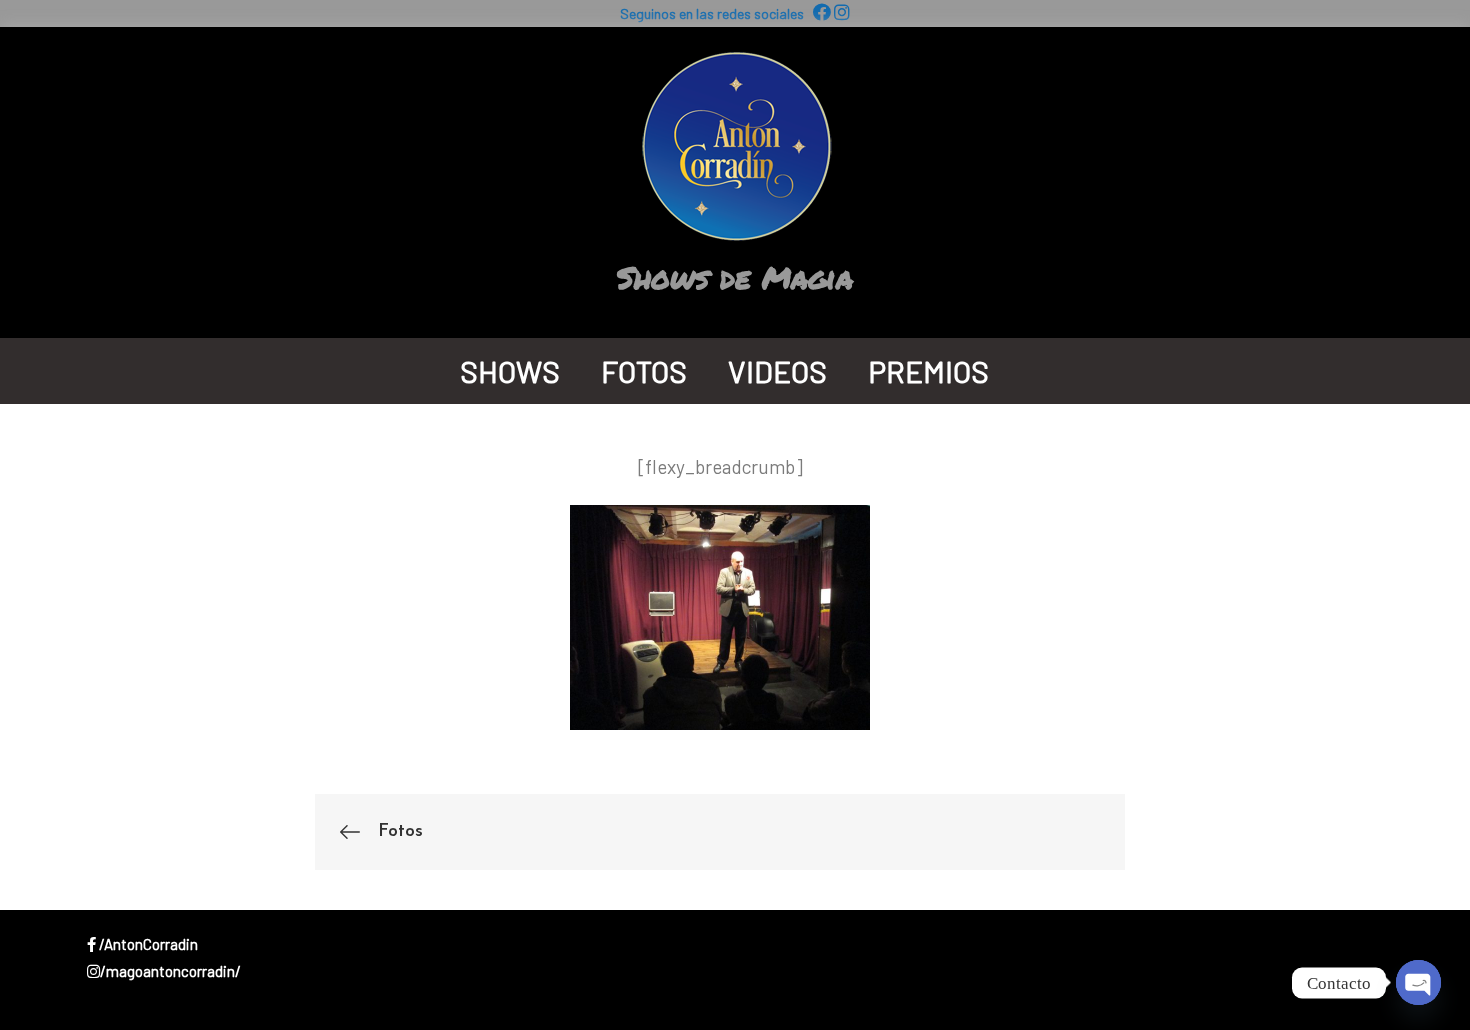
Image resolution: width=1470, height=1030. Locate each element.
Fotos (644, 371)
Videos (777, 371)
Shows (510, 371)
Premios (928, 371)
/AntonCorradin (147, 944)
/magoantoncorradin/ (170, 971)
